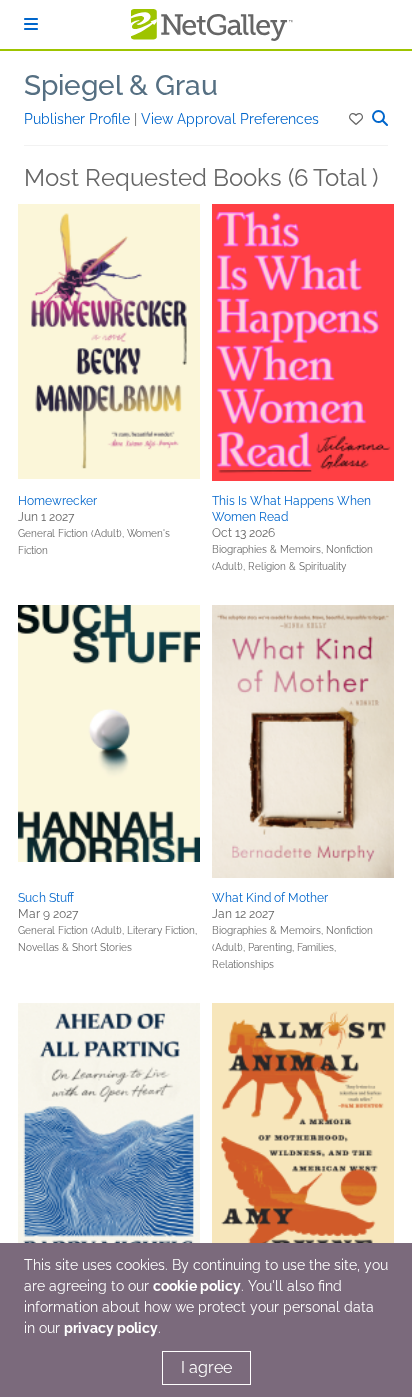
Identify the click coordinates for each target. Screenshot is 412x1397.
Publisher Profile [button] (79, 119)
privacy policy (111, 1328)
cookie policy (197, 1286)
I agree (206, 1367)
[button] (357, 119)
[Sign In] (31, 24)
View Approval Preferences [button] (230, 119)
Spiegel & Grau (121, 85)
